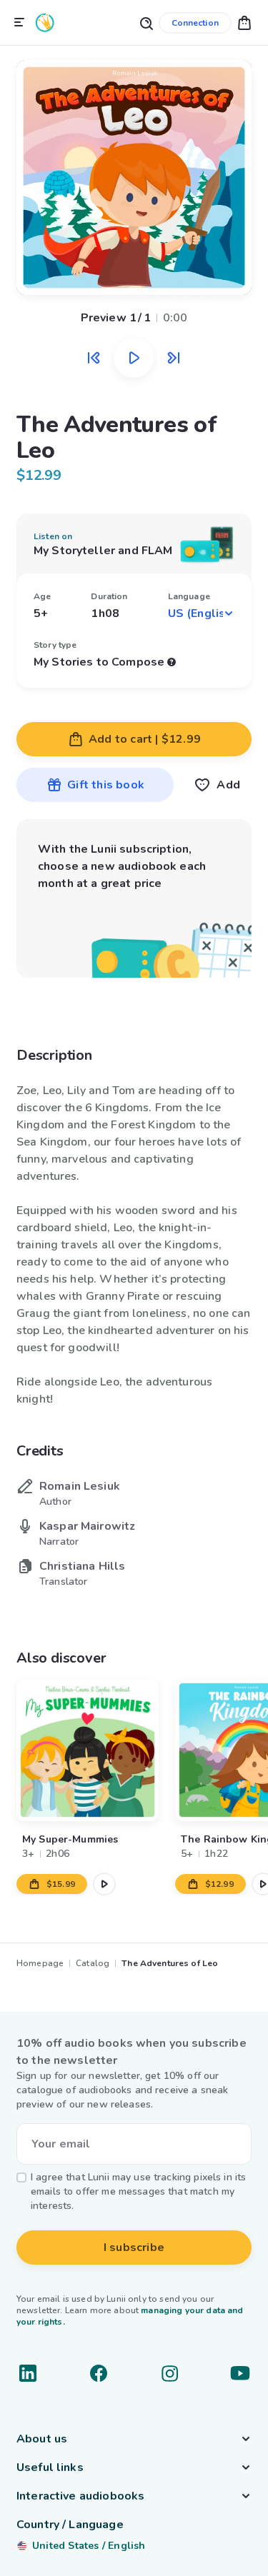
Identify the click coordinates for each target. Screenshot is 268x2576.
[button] (244, 22)
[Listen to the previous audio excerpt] (94, 358)
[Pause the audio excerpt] (134, 358)
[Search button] (146, 22)
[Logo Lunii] (45, 22)
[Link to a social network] (28, 2373)
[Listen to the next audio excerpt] (174, 358)
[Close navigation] (19, 23)
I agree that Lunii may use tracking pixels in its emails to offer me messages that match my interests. (138, 2191)
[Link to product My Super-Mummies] (88, 1750)
